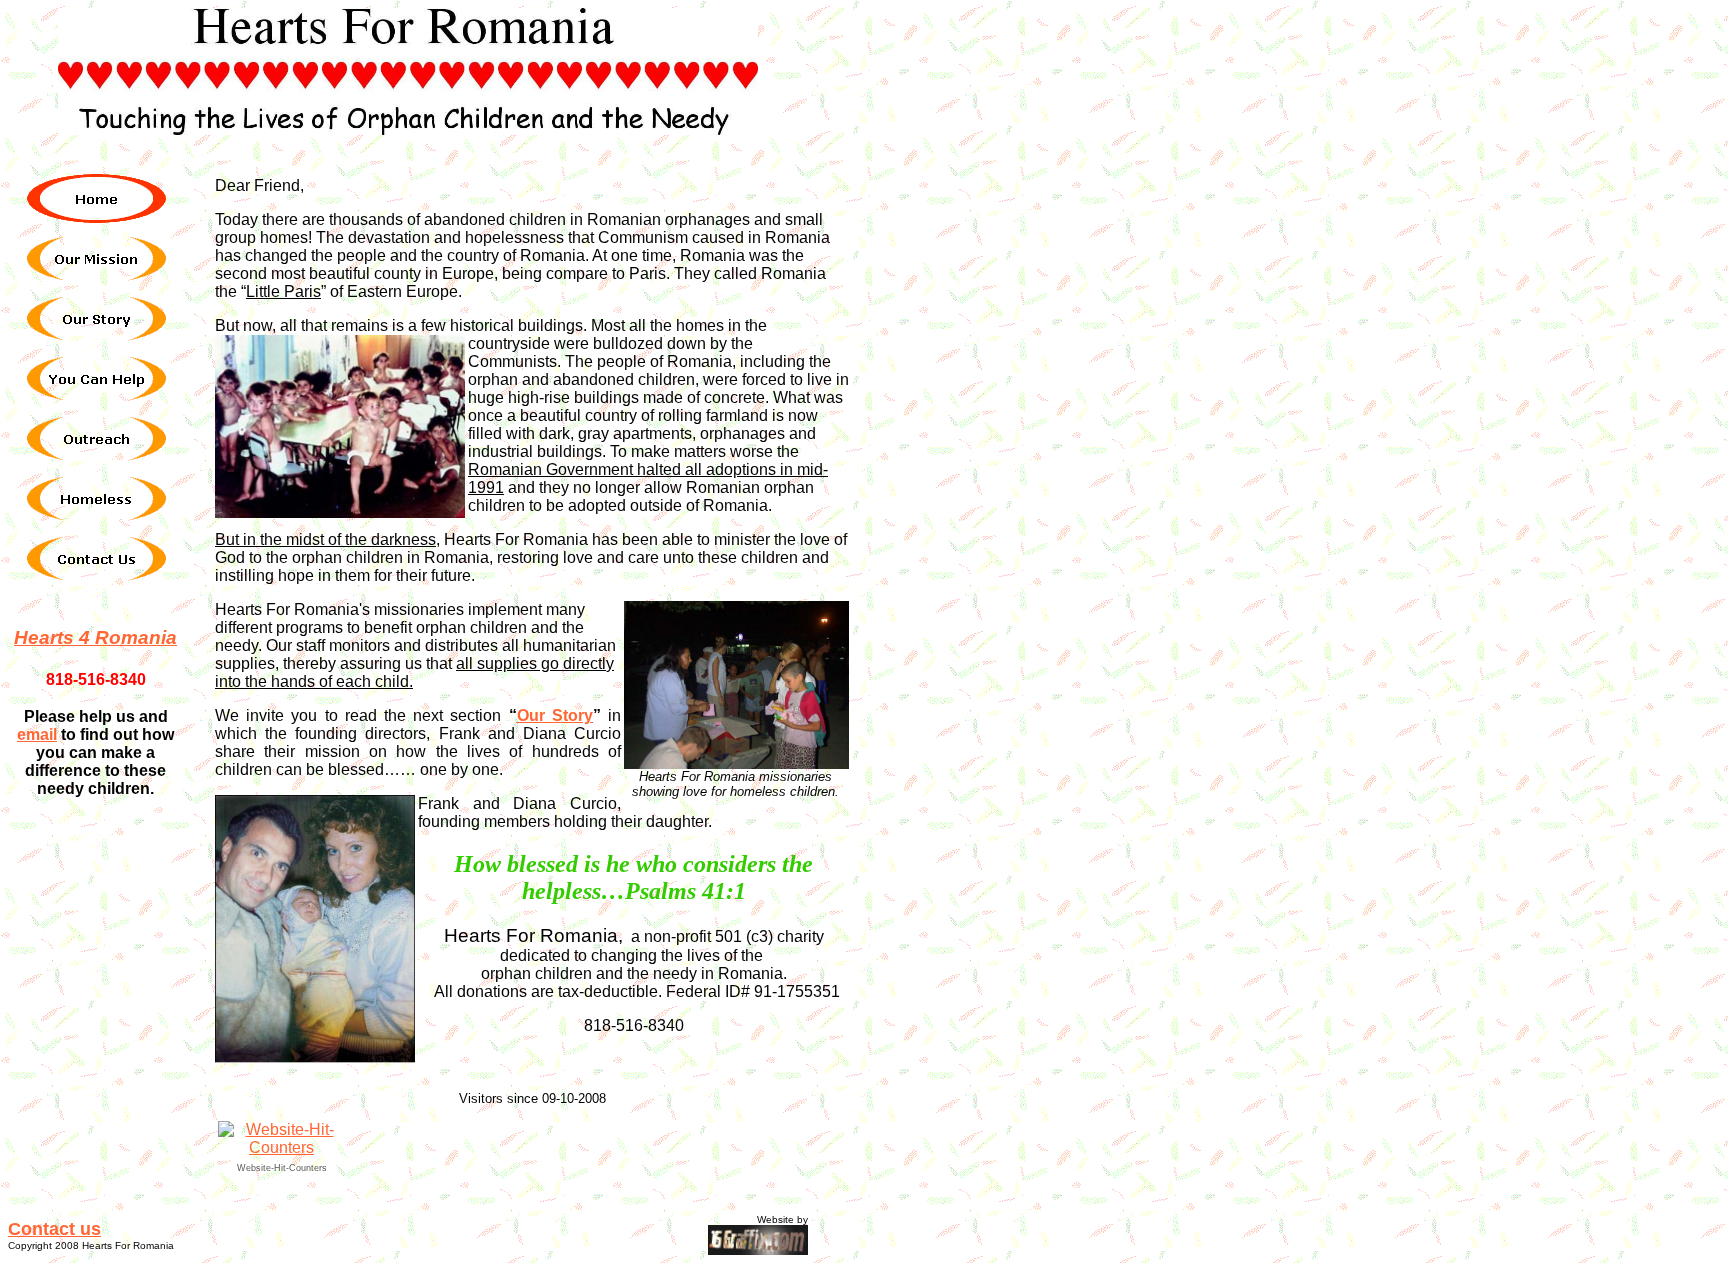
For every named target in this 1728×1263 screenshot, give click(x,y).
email (37, 734)
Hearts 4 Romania (95, 637)
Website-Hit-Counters (282, 1168)
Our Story (555, 715)
